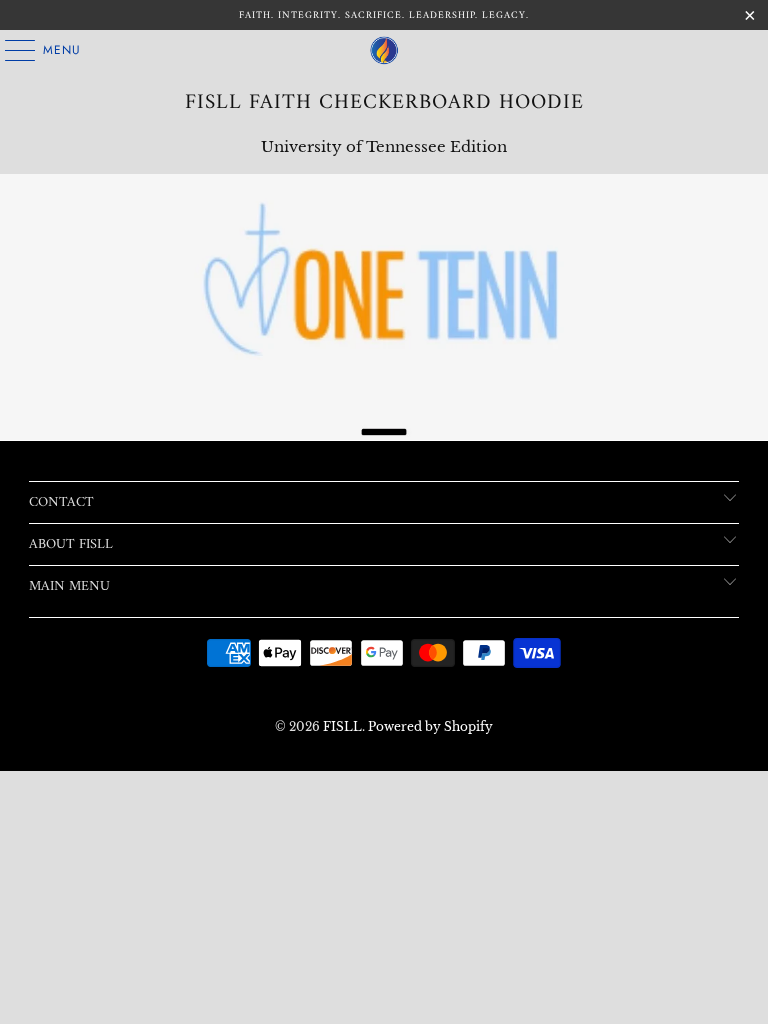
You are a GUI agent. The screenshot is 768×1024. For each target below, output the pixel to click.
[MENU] (10, 50)
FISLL (342, 726)
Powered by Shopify (430, 726)
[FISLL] (384, 50)
